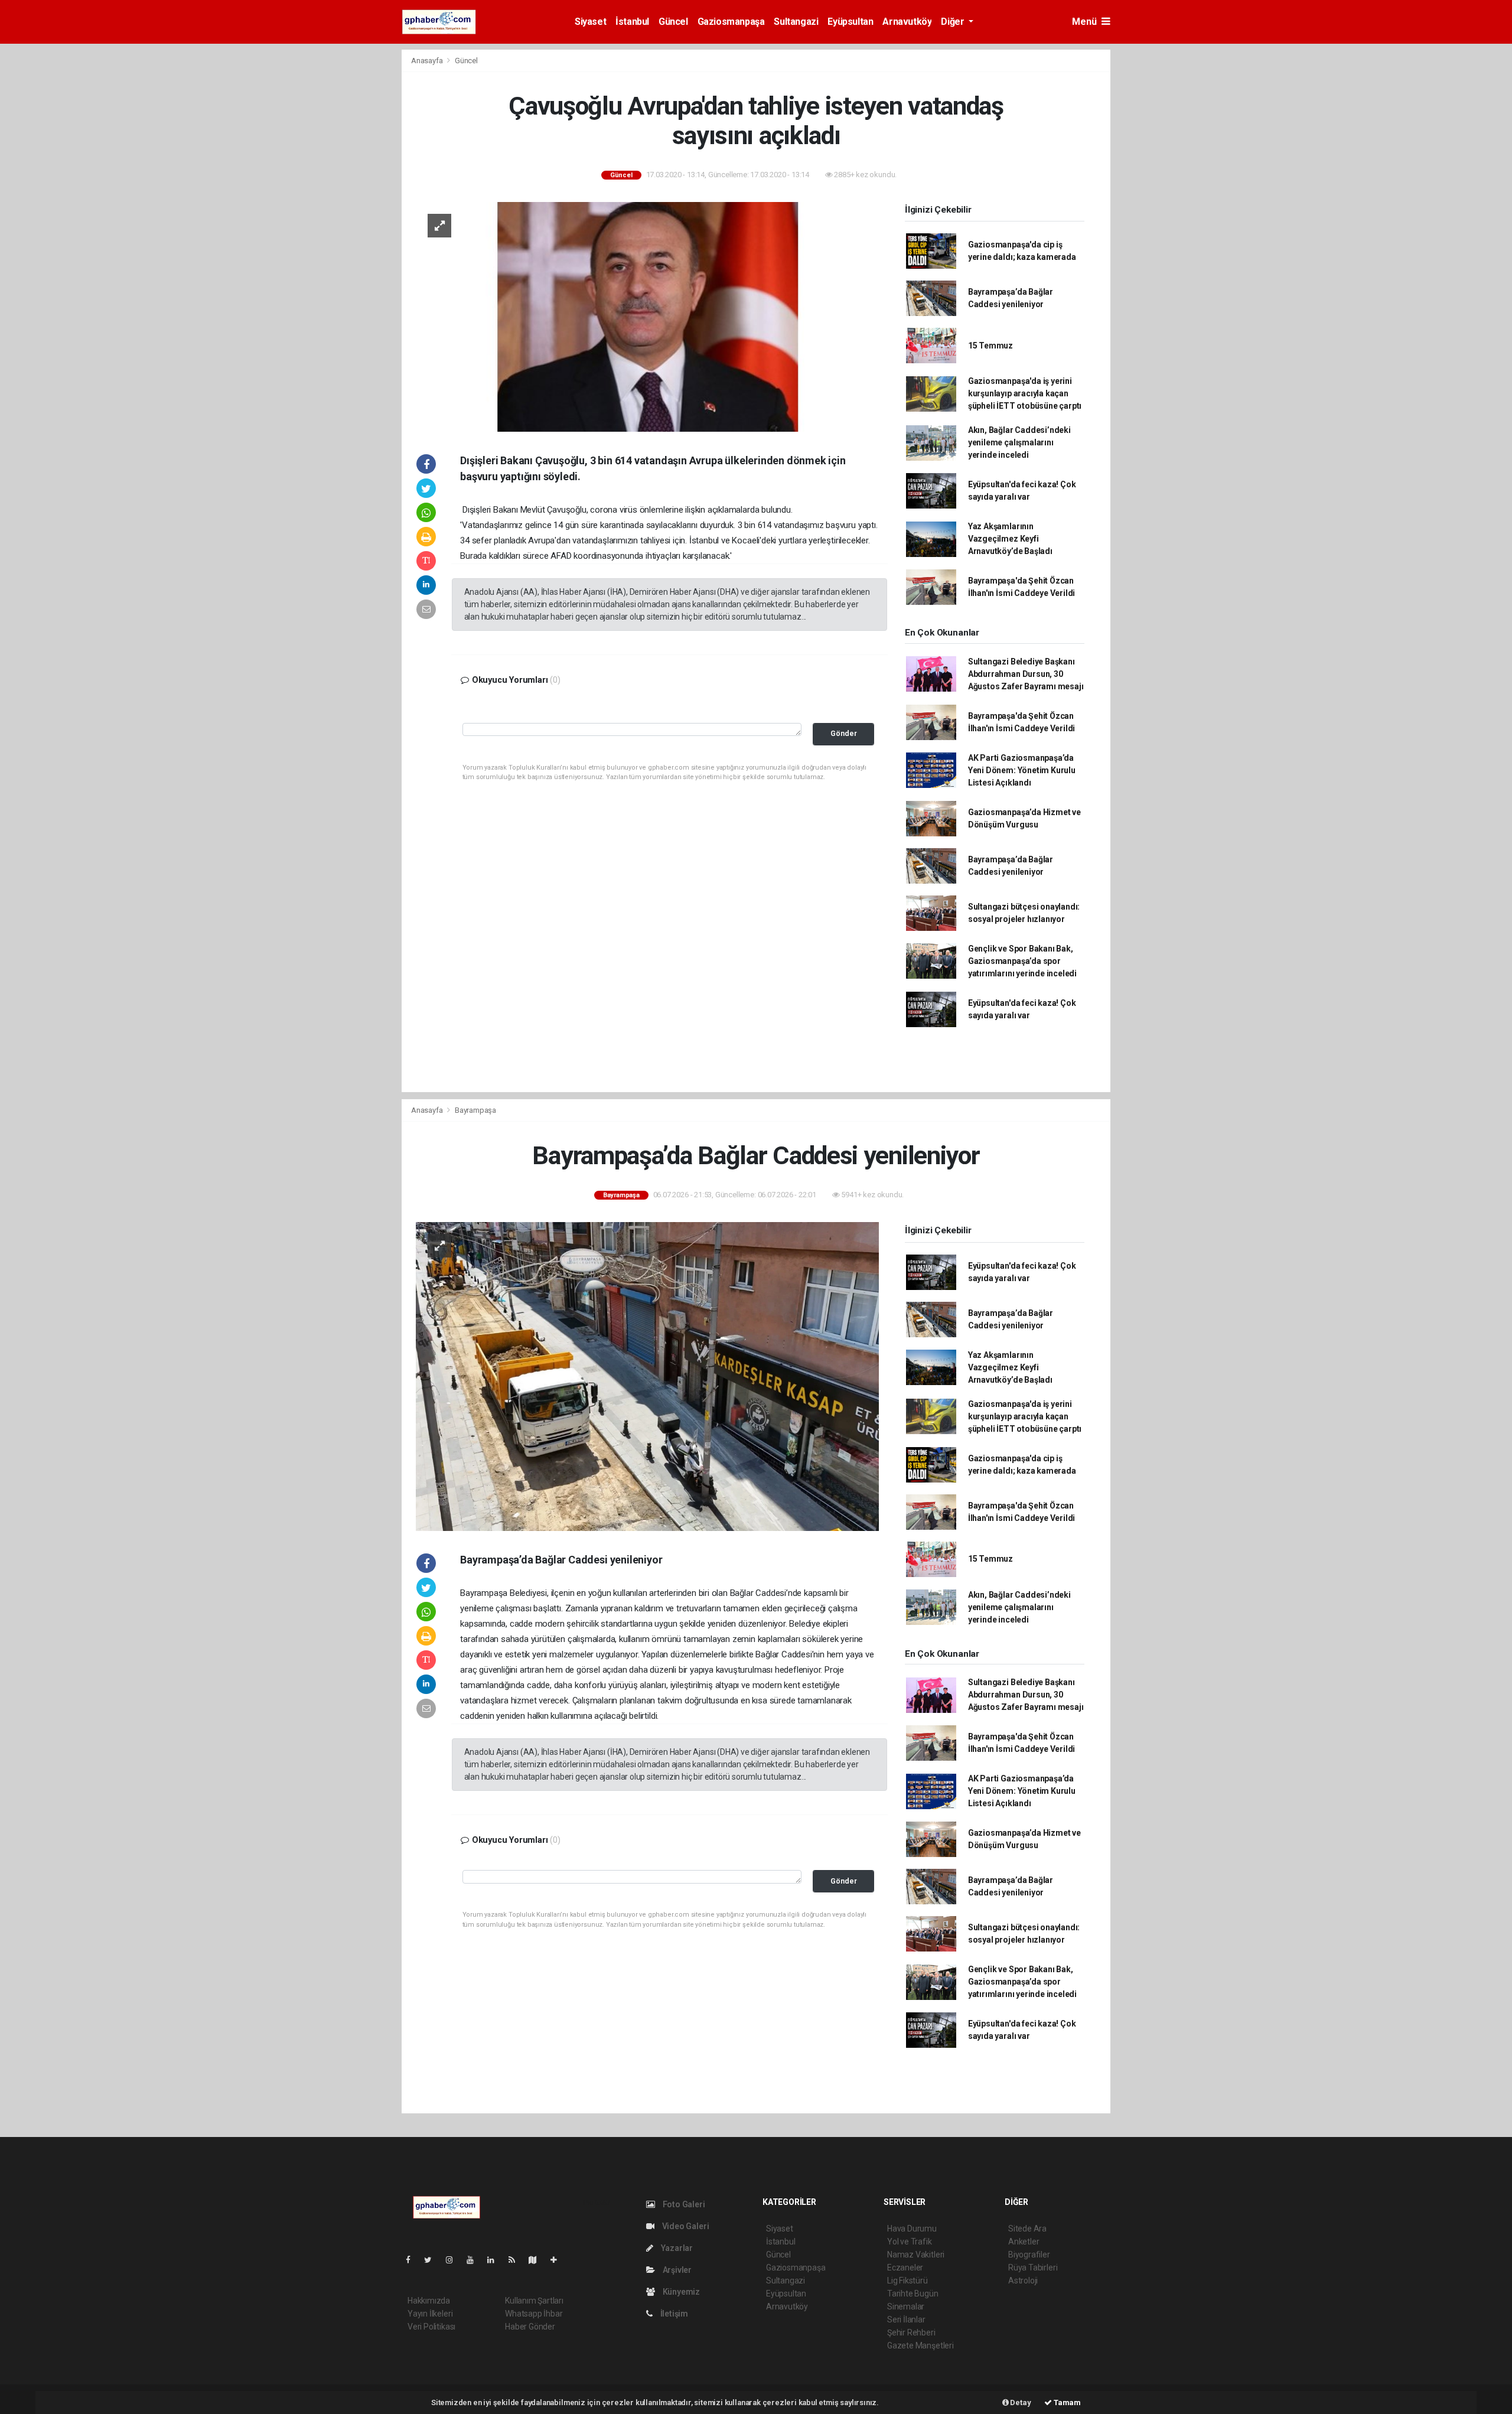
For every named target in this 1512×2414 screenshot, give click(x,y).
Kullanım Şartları (534, 2301)
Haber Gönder (530, 2327)
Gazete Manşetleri (920, 2345)
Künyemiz (680, 2292)
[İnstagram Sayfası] (454, 2260)
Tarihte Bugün (913, 2294)
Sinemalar (906, 2307)
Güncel (673, 22)
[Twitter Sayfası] (433, 2260)
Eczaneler (905, 2268)
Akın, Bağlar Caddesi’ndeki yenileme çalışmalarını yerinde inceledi (1019, 442)
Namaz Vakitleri (916, 2255)
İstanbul (632, 22)
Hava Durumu (912, 2229)
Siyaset (590, 22)
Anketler (1024, 2242)
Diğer (954, 22)
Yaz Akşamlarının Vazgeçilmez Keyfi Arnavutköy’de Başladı (1010, 539)
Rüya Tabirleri (1033, 2268)
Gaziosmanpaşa (731, 22)
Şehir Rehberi (911, 2332)
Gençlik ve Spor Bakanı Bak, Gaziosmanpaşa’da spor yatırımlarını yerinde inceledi (1022, 961)
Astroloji (1023, 2281)
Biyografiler (1029, 2255)
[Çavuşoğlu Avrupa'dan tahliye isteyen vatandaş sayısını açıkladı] (647, 316)
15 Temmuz (990, 346)
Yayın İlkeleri (430, 2314)
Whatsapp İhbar (534, 2314)
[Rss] (517, 2260)
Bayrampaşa (475, 1110)
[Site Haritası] (537, 2260)
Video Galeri (685, 2226)
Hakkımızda (429, 2301)
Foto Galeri (683, 2204)
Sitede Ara (1027, 2229)
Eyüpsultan (850, 22)
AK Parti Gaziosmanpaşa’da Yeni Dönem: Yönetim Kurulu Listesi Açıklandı (1022, 770)
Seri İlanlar (906, 2319)
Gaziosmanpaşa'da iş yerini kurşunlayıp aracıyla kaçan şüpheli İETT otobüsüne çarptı (1025, 393)
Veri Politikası (431, 2327)
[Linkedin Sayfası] (496, 2260)
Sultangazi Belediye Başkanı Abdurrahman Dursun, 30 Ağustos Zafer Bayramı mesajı (1026, 674)
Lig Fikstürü (907, 2281)
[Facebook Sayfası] (413, 2260)
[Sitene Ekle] (558, 2260)
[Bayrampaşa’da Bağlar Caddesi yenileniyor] (647, 1376)
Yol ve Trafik (910, 2242)
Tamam (1066, 2402)
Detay (1020, 2402)
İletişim (673, 2314)
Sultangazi (796, 22)
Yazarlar (676, 2248)
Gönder (844, 733)
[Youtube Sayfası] (475, 2260)
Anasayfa (428, 61)
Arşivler (676, 2270)
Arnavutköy (907, 22)
